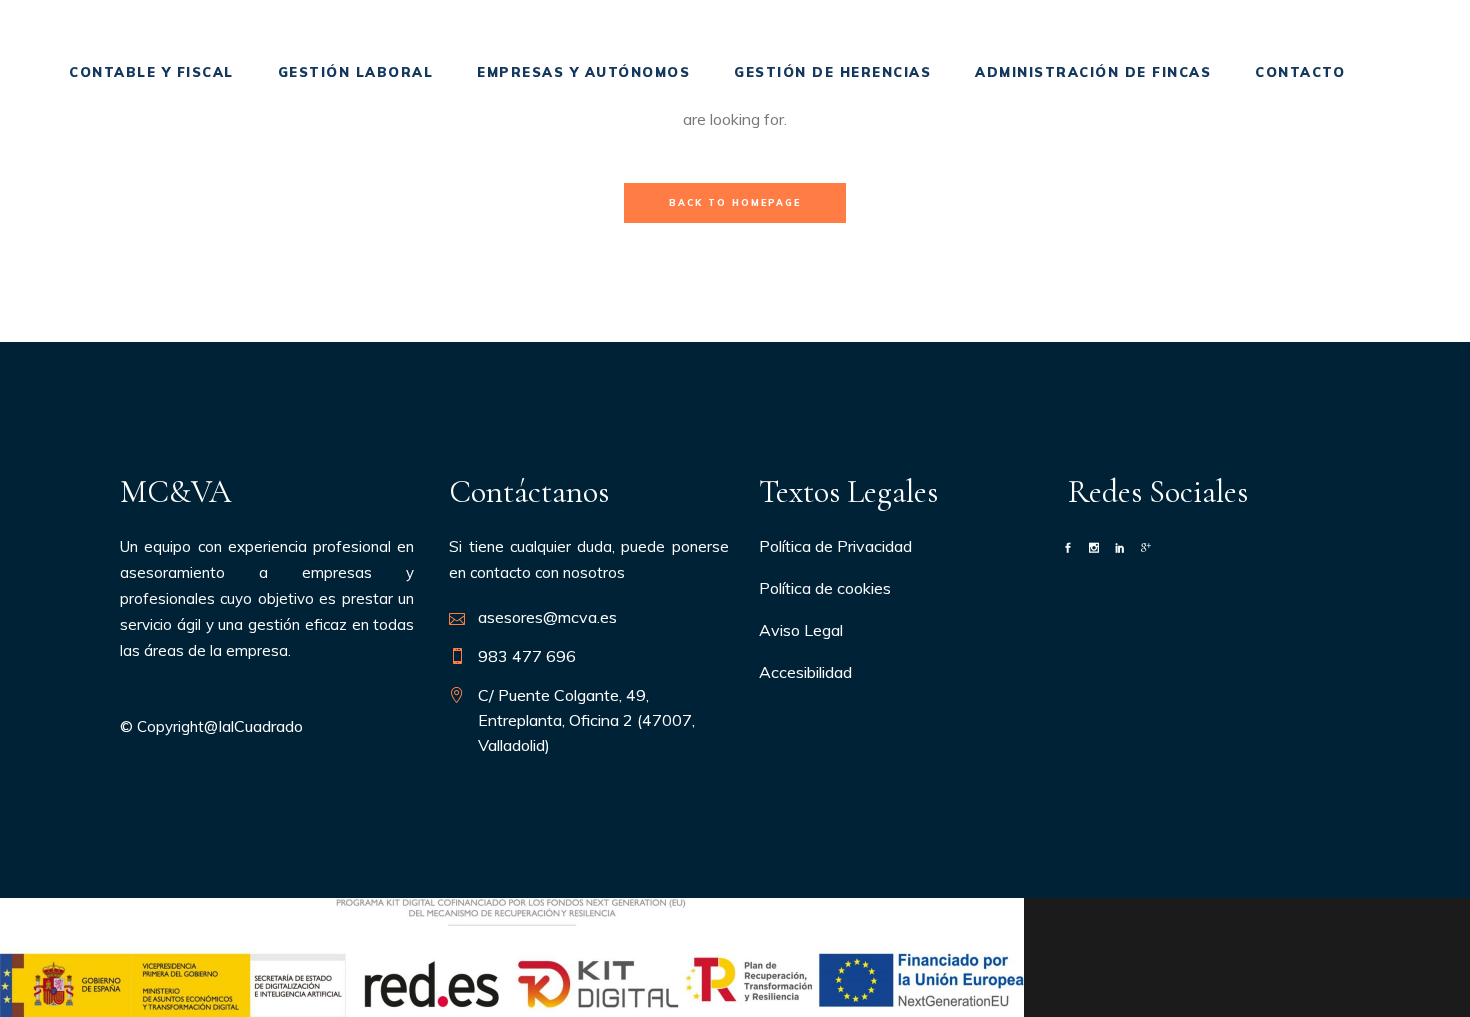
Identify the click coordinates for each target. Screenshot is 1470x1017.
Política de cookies (825, 588)
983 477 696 (527, 656)
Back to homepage (735, 202)
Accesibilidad (805, 672)
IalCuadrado (260, 726)
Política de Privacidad (835, 546)
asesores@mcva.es (547, 617)
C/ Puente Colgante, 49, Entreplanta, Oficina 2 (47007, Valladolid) (586, 720)
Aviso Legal (801, 630)
